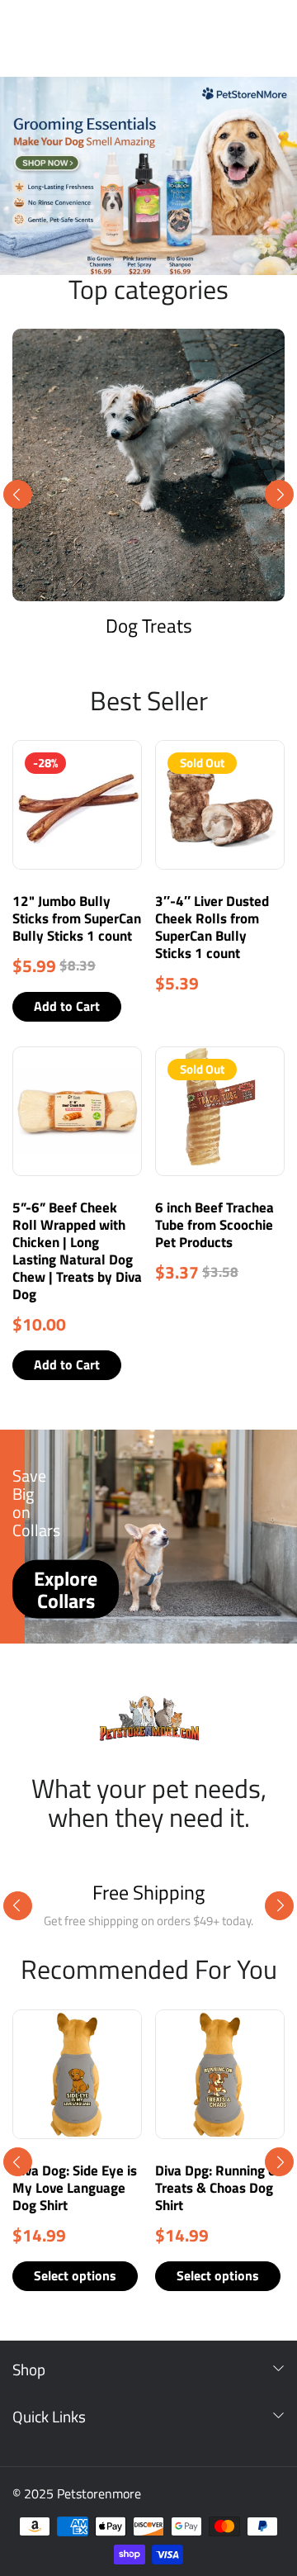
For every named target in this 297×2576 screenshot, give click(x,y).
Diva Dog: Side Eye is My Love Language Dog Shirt (75, 2188)
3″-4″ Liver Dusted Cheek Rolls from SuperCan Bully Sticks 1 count (212, 927)
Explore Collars (66, 1589)
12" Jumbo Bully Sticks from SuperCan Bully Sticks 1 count (77, 918)
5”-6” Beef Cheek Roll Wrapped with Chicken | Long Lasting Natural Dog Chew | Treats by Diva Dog (77, 1251)
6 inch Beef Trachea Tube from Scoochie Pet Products (214, 1225)
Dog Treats (149, 626)
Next (279, 494)
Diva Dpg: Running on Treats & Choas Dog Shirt (219, 2188)
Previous (18, 494)
